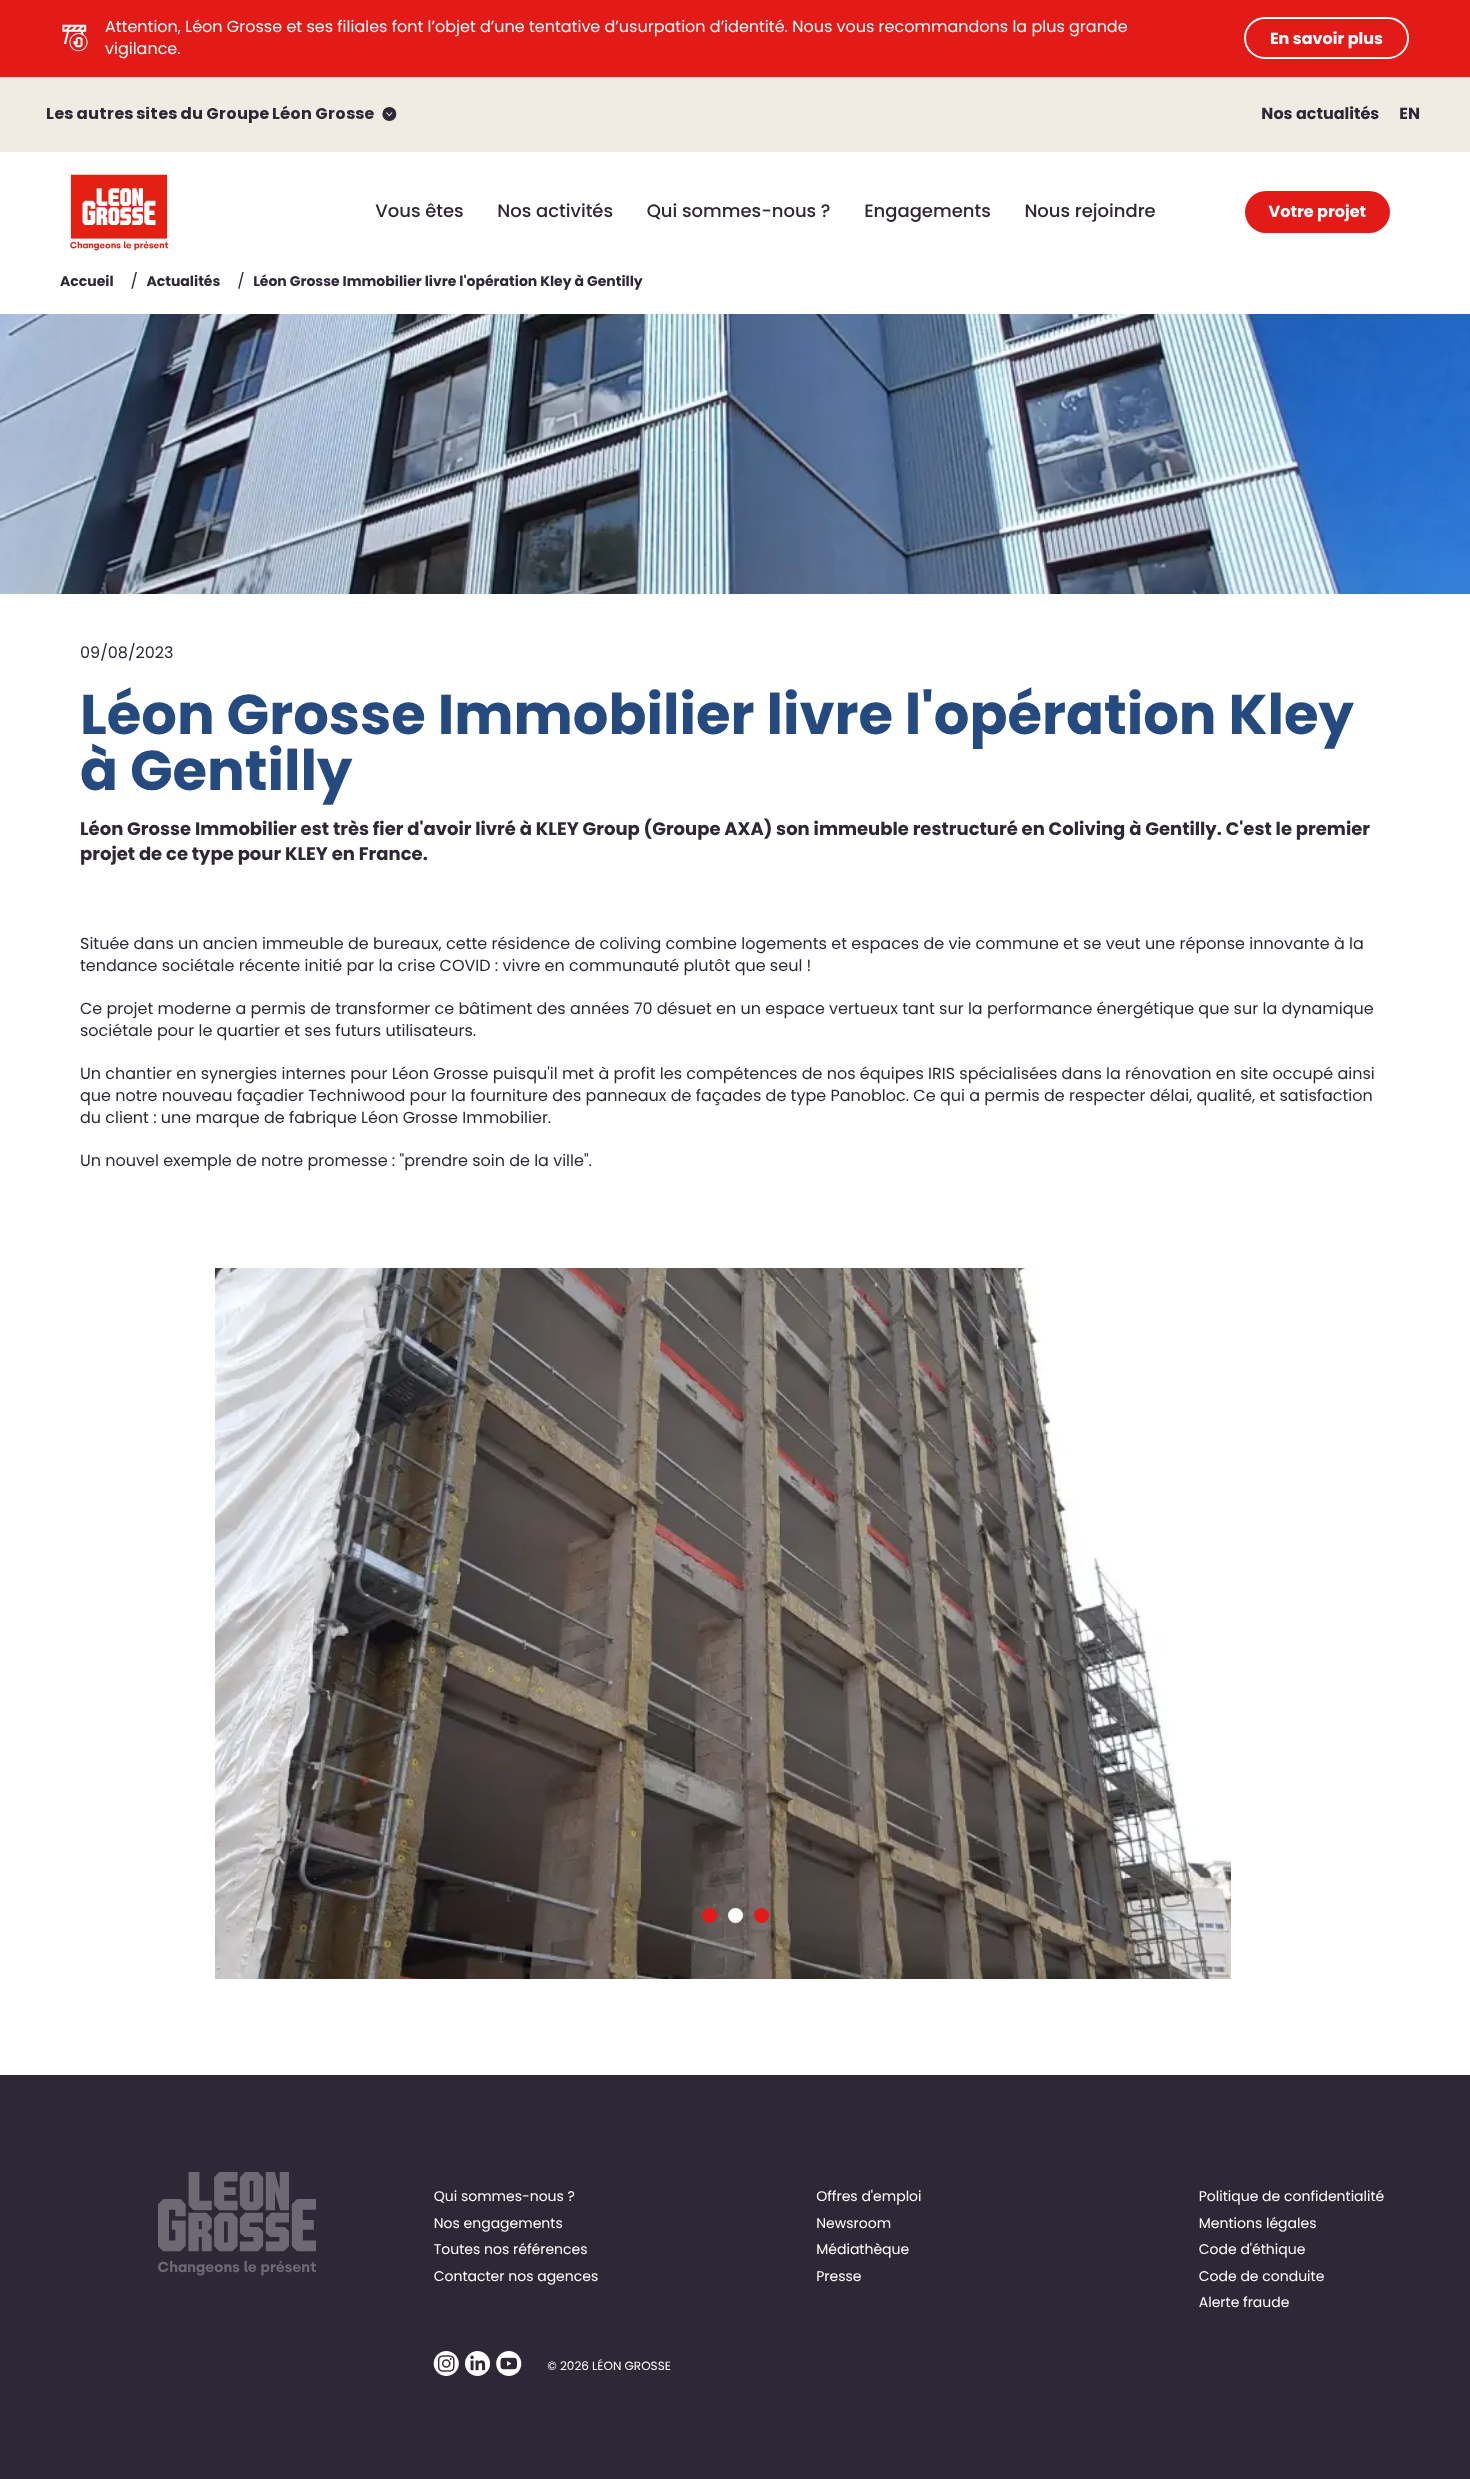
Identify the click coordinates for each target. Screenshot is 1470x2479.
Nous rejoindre (1089, 211)
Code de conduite (1262, 2276)
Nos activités (555, 211)
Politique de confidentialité (1291, 2196)
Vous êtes (419, 211)
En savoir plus (1326, 38)
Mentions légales (1258, 2223)
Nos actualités (1320, 113)
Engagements (927, 211)
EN (1409, 113)
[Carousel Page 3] (761, 1915)
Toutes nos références (511, 2249)
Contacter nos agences (516, 2276)
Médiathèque (862, 2249)
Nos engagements (498, 2223)
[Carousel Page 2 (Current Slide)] (735, 1915)
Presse (838, 2276)
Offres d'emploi (868, 2196)
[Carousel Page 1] (709, 1915)
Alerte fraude (1244, 2302)
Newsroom (853, 2223)
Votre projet (1317, 211)
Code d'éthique (1252, 2249)
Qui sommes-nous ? (739, 211)
